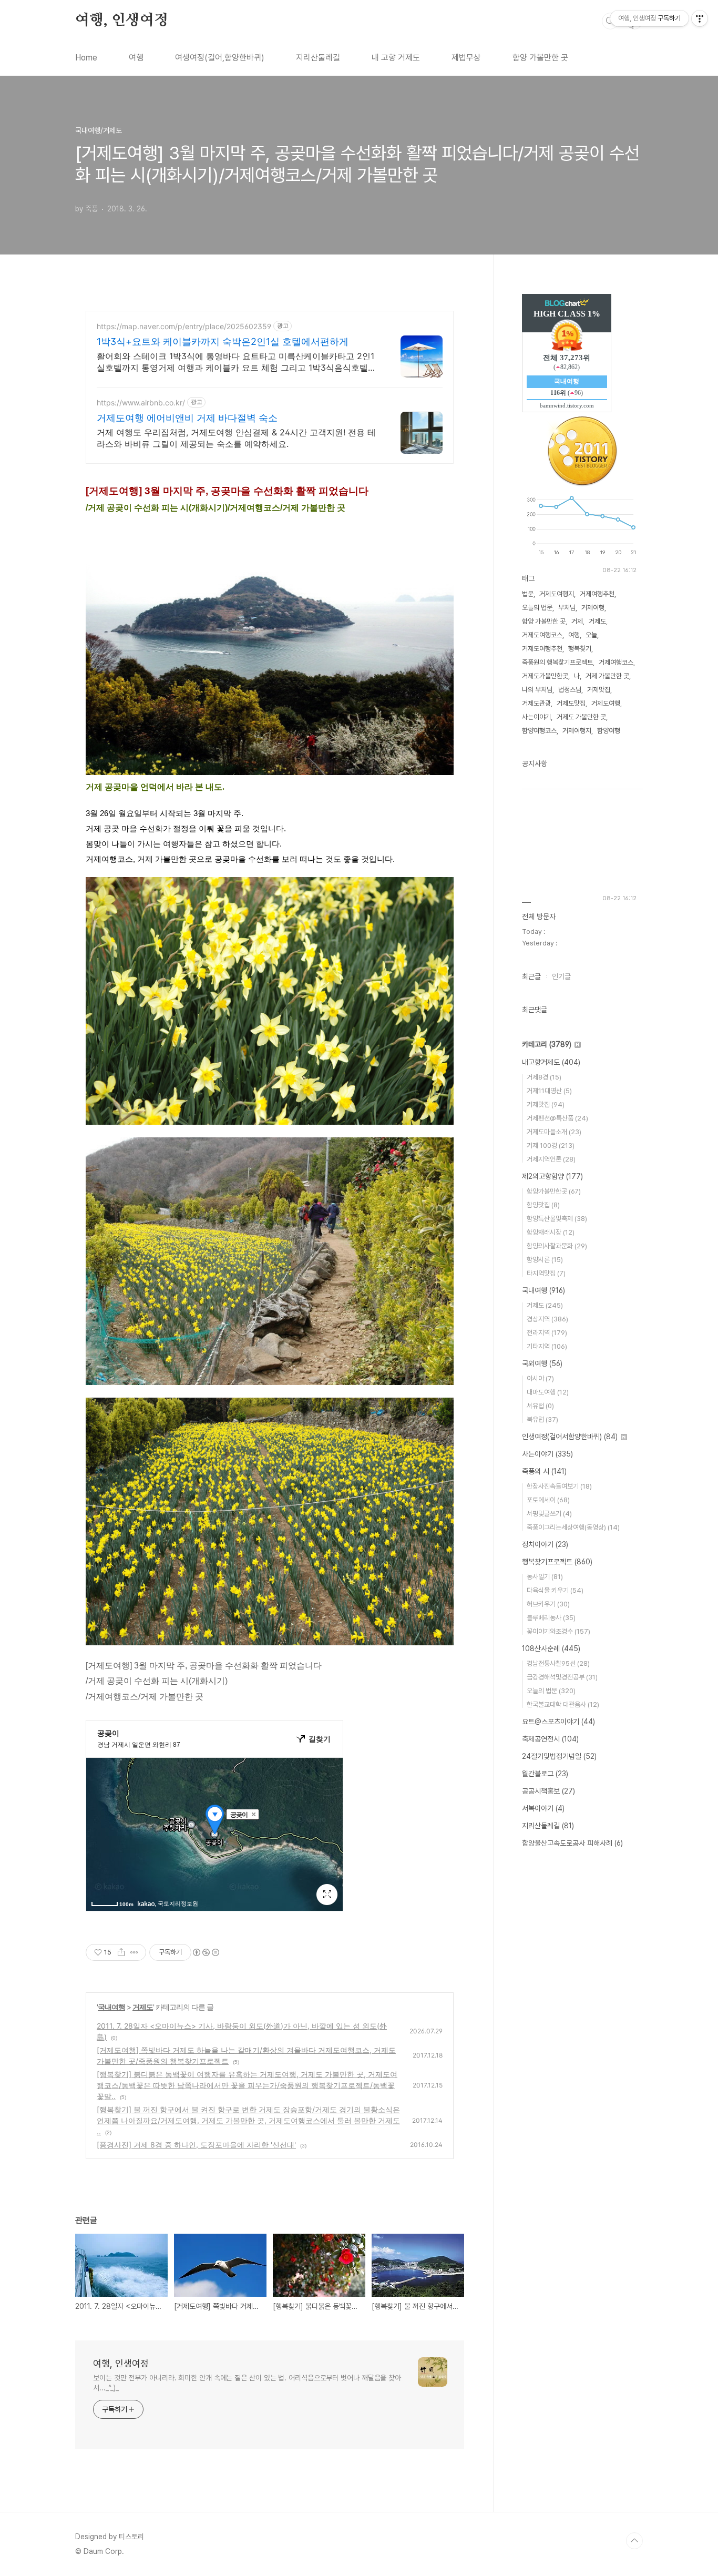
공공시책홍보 (548, 1791)
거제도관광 (536, 703)
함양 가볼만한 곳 (540, 58)
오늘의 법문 (537, 608)
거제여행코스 (616, 662)
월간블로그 (545, 1774)
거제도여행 (606, 703)
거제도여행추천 (542, 649)
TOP (634, 2541)
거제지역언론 (551, 1159)
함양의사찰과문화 (557, 1246)
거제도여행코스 (542, 635)
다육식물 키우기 (555, 1590)
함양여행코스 (539, 731)
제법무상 (466, 58)
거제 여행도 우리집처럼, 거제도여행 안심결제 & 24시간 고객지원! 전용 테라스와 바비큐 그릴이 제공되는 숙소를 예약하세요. (236, 438)
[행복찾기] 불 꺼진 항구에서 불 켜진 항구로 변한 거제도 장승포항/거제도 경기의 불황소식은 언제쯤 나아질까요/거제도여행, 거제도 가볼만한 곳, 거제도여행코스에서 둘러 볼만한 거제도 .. (248, 2120)
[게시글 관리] (134, 1952)
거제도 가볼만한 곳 (581, 717)
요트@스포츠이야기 (558, 1722)
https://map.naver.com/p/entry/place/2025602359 (184, 326)
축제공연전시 (550, 1739)
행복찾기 (580, 649)
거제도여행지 (557, 594)
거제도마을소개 (554, 1132)
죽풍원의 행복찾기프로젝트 (557, 662)
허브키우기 (548, 1604)
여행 (136, 58)
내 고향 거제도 (396, 58)
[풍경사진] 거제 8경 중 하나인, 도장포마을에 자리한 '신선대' (196, 2145)
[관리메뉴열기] (700, 18)
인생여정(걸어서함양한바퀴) (570, 1437)
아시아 (540, 1378)
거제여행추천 (597, 594)
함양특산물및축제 (557, 1219)
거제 (577, 621)
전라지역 (547, 1333)
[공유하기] (121, 1952)
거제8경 (544, 1077)
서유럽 (540, 1406)
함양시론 (545, 1260)
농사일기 (545, 1577)
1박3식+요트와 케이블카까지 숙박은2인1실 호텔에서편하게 (223, 342)
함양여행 (609, 731)
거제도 (143, 2007)
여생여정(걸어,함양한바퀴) (220, 58)
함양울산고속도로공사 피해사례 (572, 1843)
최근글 (531, 976)
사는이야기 (536, 717)
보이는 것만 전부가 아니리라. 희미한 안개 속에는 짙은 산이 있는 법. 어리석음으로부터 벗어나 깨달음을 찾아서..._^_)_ (247, 2383)
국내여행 (111, 2007)
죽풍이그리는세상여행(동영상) (573, 1527)
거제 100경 (551, 1146)
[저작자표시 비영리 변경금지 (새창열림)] (206, 1952)
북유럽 (542, 1419)
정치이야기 (545, 1544)
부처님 (567, 608)
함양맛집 (543, 1205)
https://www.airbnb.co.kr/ (141, 403)
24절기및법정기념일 (559, 1756)
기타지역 (547, 1346)
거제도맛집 (571, 703)
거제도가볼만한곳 (545, 676)
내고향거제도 (551, 1062)
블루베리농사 (551, 1618)
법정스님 (570, 690)
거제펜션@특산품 (557, 1118)
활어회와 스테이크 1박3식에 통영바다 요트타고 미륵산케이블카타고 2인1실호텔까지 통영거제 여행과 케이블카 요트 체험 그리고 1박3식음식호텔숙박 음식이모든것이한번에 (237, 362)
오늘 (591, 635)
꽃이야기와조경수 (558, 1631)
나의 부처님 (537, 690)
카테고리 (547, 1044)
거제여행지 (577, 731)
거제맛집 (599, 690)
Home (86, 58)
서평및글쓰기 (549, 1514)
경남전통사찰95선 (558, 1663)
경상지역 (547, 1319)
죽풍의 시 (544, 1471)
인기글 (561, 976)
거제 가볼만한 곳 (607, 676)
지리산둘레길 (318, 58)
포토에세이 (548, 1500)
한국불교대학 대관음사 (563, 1704)
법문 (528, 594)
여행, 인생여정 (121, 21)
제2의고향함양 (552, 1176)
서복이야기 (543, 1808)
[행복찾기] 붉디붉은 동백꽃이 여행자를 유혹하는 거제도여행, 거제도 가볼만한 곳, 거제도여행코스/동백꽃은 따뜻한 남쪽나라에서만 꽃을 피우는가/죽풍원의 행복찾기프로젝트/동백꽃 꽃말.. (247, 2085)
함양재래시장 (551, 1232)
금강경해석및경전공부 (562, 1677)
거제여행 (593, 608)
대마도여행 (548, 1392)
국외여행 (542, 1363)
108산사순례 (551, 1648)
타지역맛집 (546, 1273)
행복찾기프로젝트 (557, 1562)
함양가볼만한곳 (554, 1191)
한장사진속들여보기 (559, 1486)
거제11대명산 (549, 1091)
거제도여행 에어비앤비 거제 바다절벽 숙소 (187, 418)
